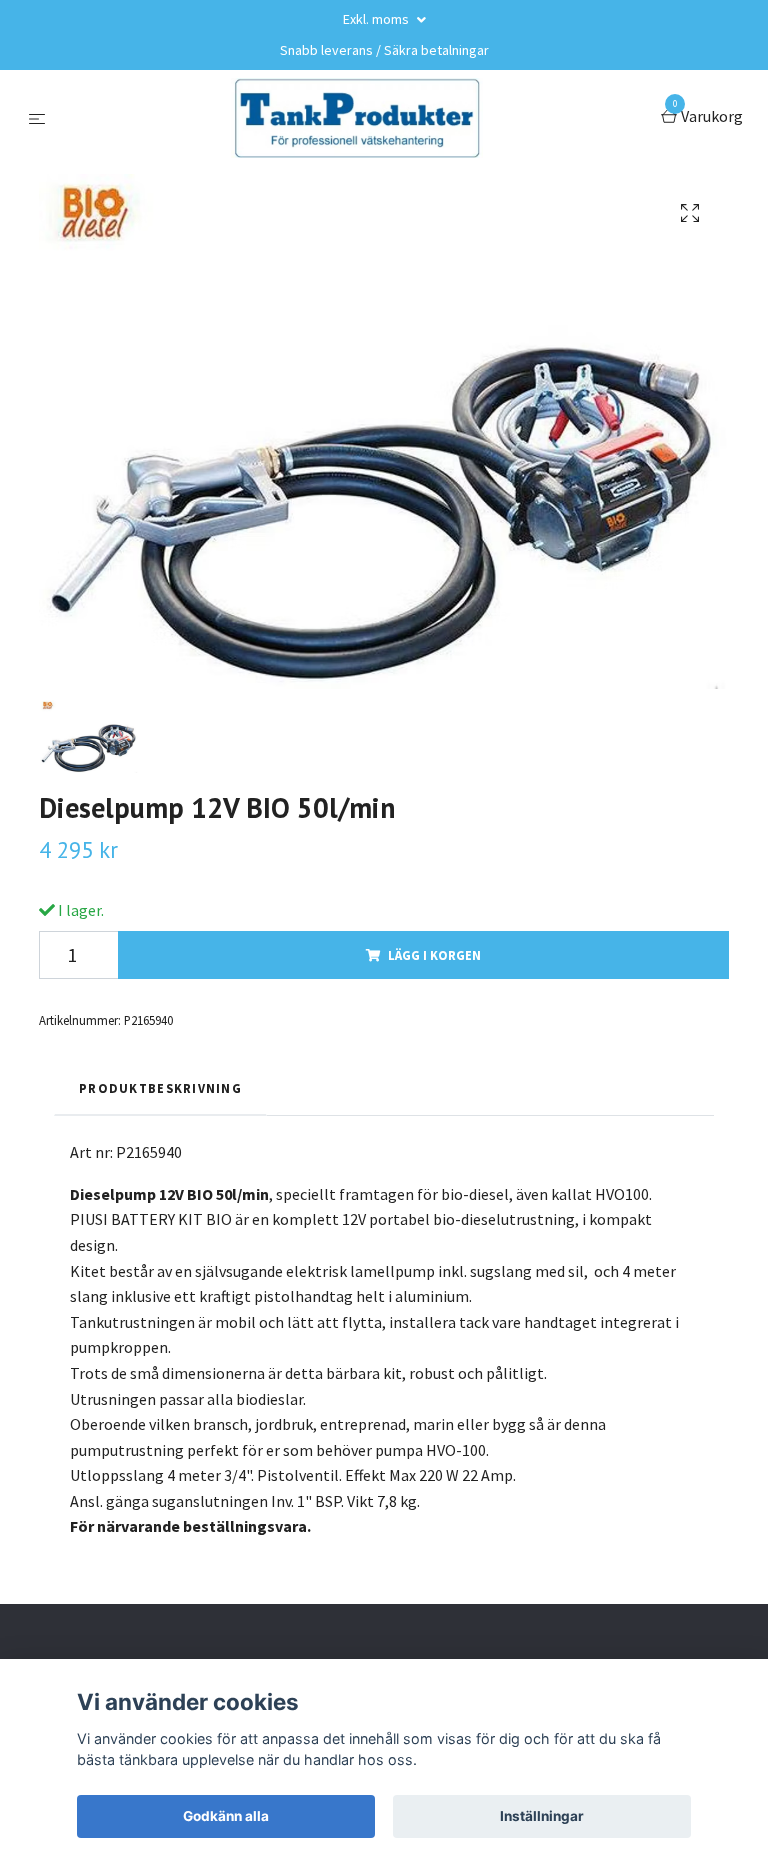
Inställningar (542, 1816)
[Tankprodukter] (357, 118)
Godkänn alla (226, 1816)
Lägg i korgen (434, 955)
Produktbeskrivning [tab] (160, 1088)
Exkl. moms (377, 19)
